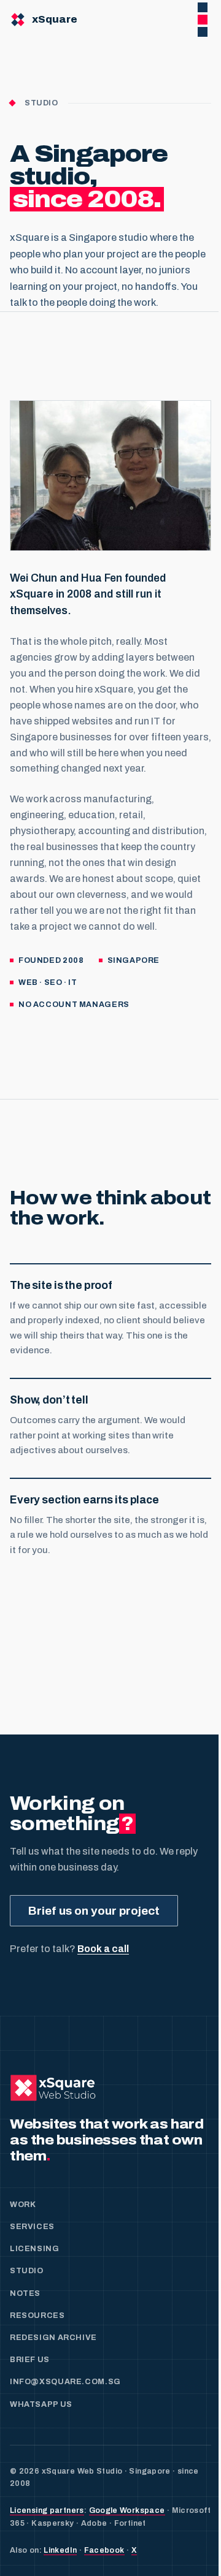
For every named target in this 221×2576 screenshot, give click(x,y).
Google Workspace (127, 2510)
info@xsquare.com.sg (65, 2382)
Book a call (103, 1949)
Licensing (35, 2249)
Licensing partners (47, 2510)
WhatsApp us (41, 2404)
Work (23, 2205)
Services (32, 2227)
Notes (25, 2293)
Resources (37, 2316)
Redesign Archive (53, 2338)
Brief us (30, 2360)
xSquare (55, 19)
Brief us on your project (94, 1911)
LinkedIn (60, 2550)
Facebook (104, 2550)
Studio (27, 2271)
